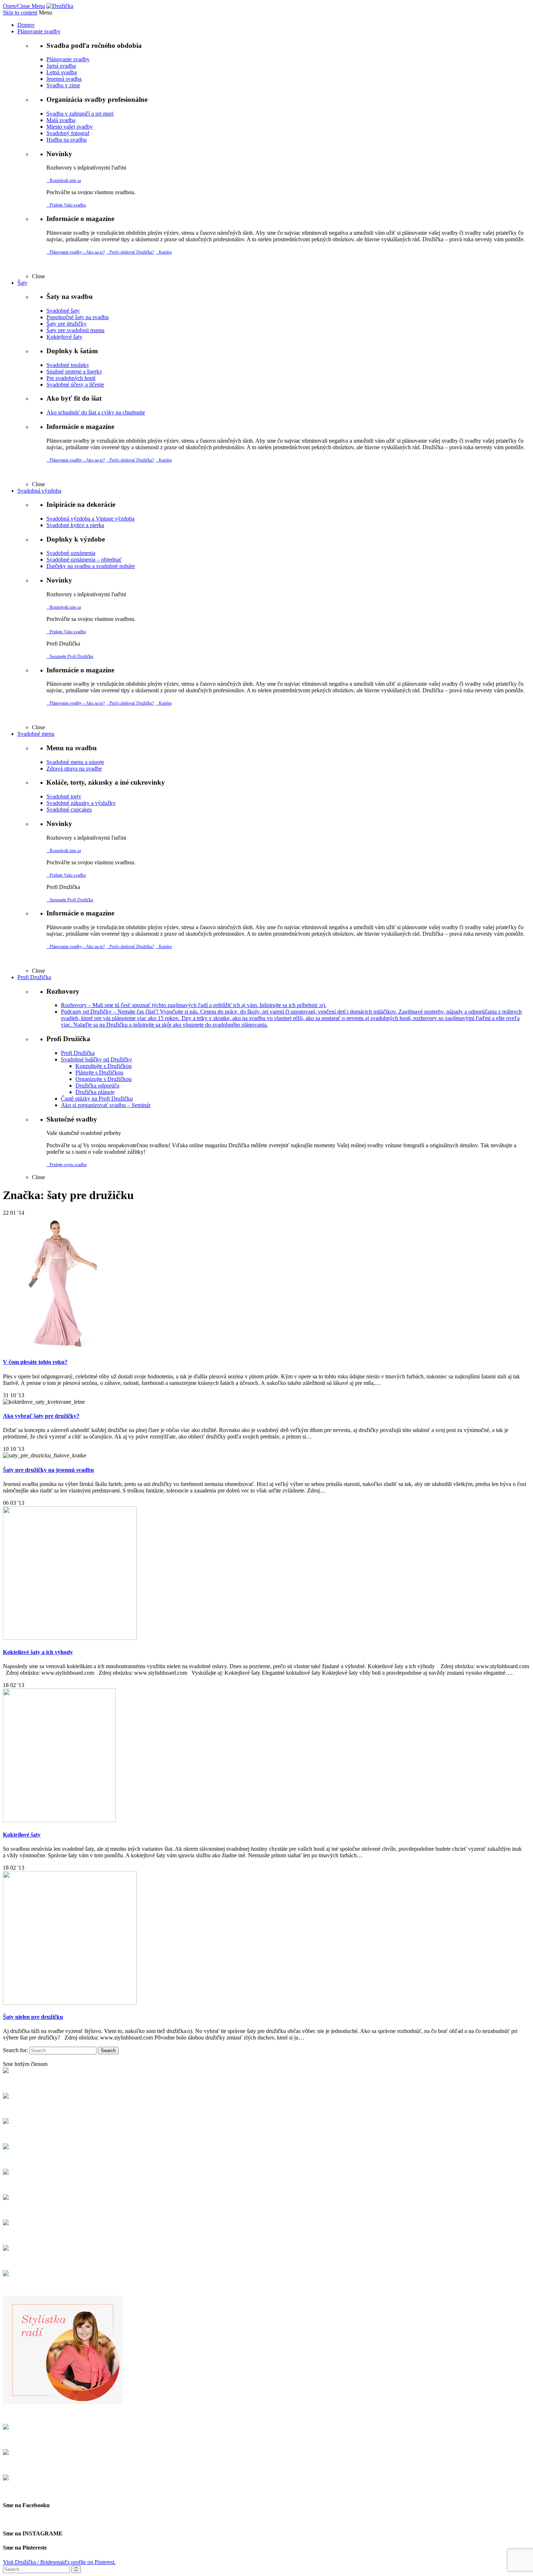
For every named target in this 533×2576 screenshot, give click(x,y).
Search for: (15, 2050)
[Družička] (60, 6)
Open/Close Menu (24, 6)
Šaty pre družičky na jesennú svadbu (48, 1470)
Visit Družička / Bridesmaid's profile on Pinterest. (59, 2562)
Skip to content (20, 12)
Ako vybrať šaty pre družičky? (41, 1416)
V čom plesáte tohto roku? (35, 1362)
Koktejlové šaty (22, 1835)
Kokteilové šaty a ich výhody (38, 1652)
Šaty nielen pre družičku (33, 2017)
